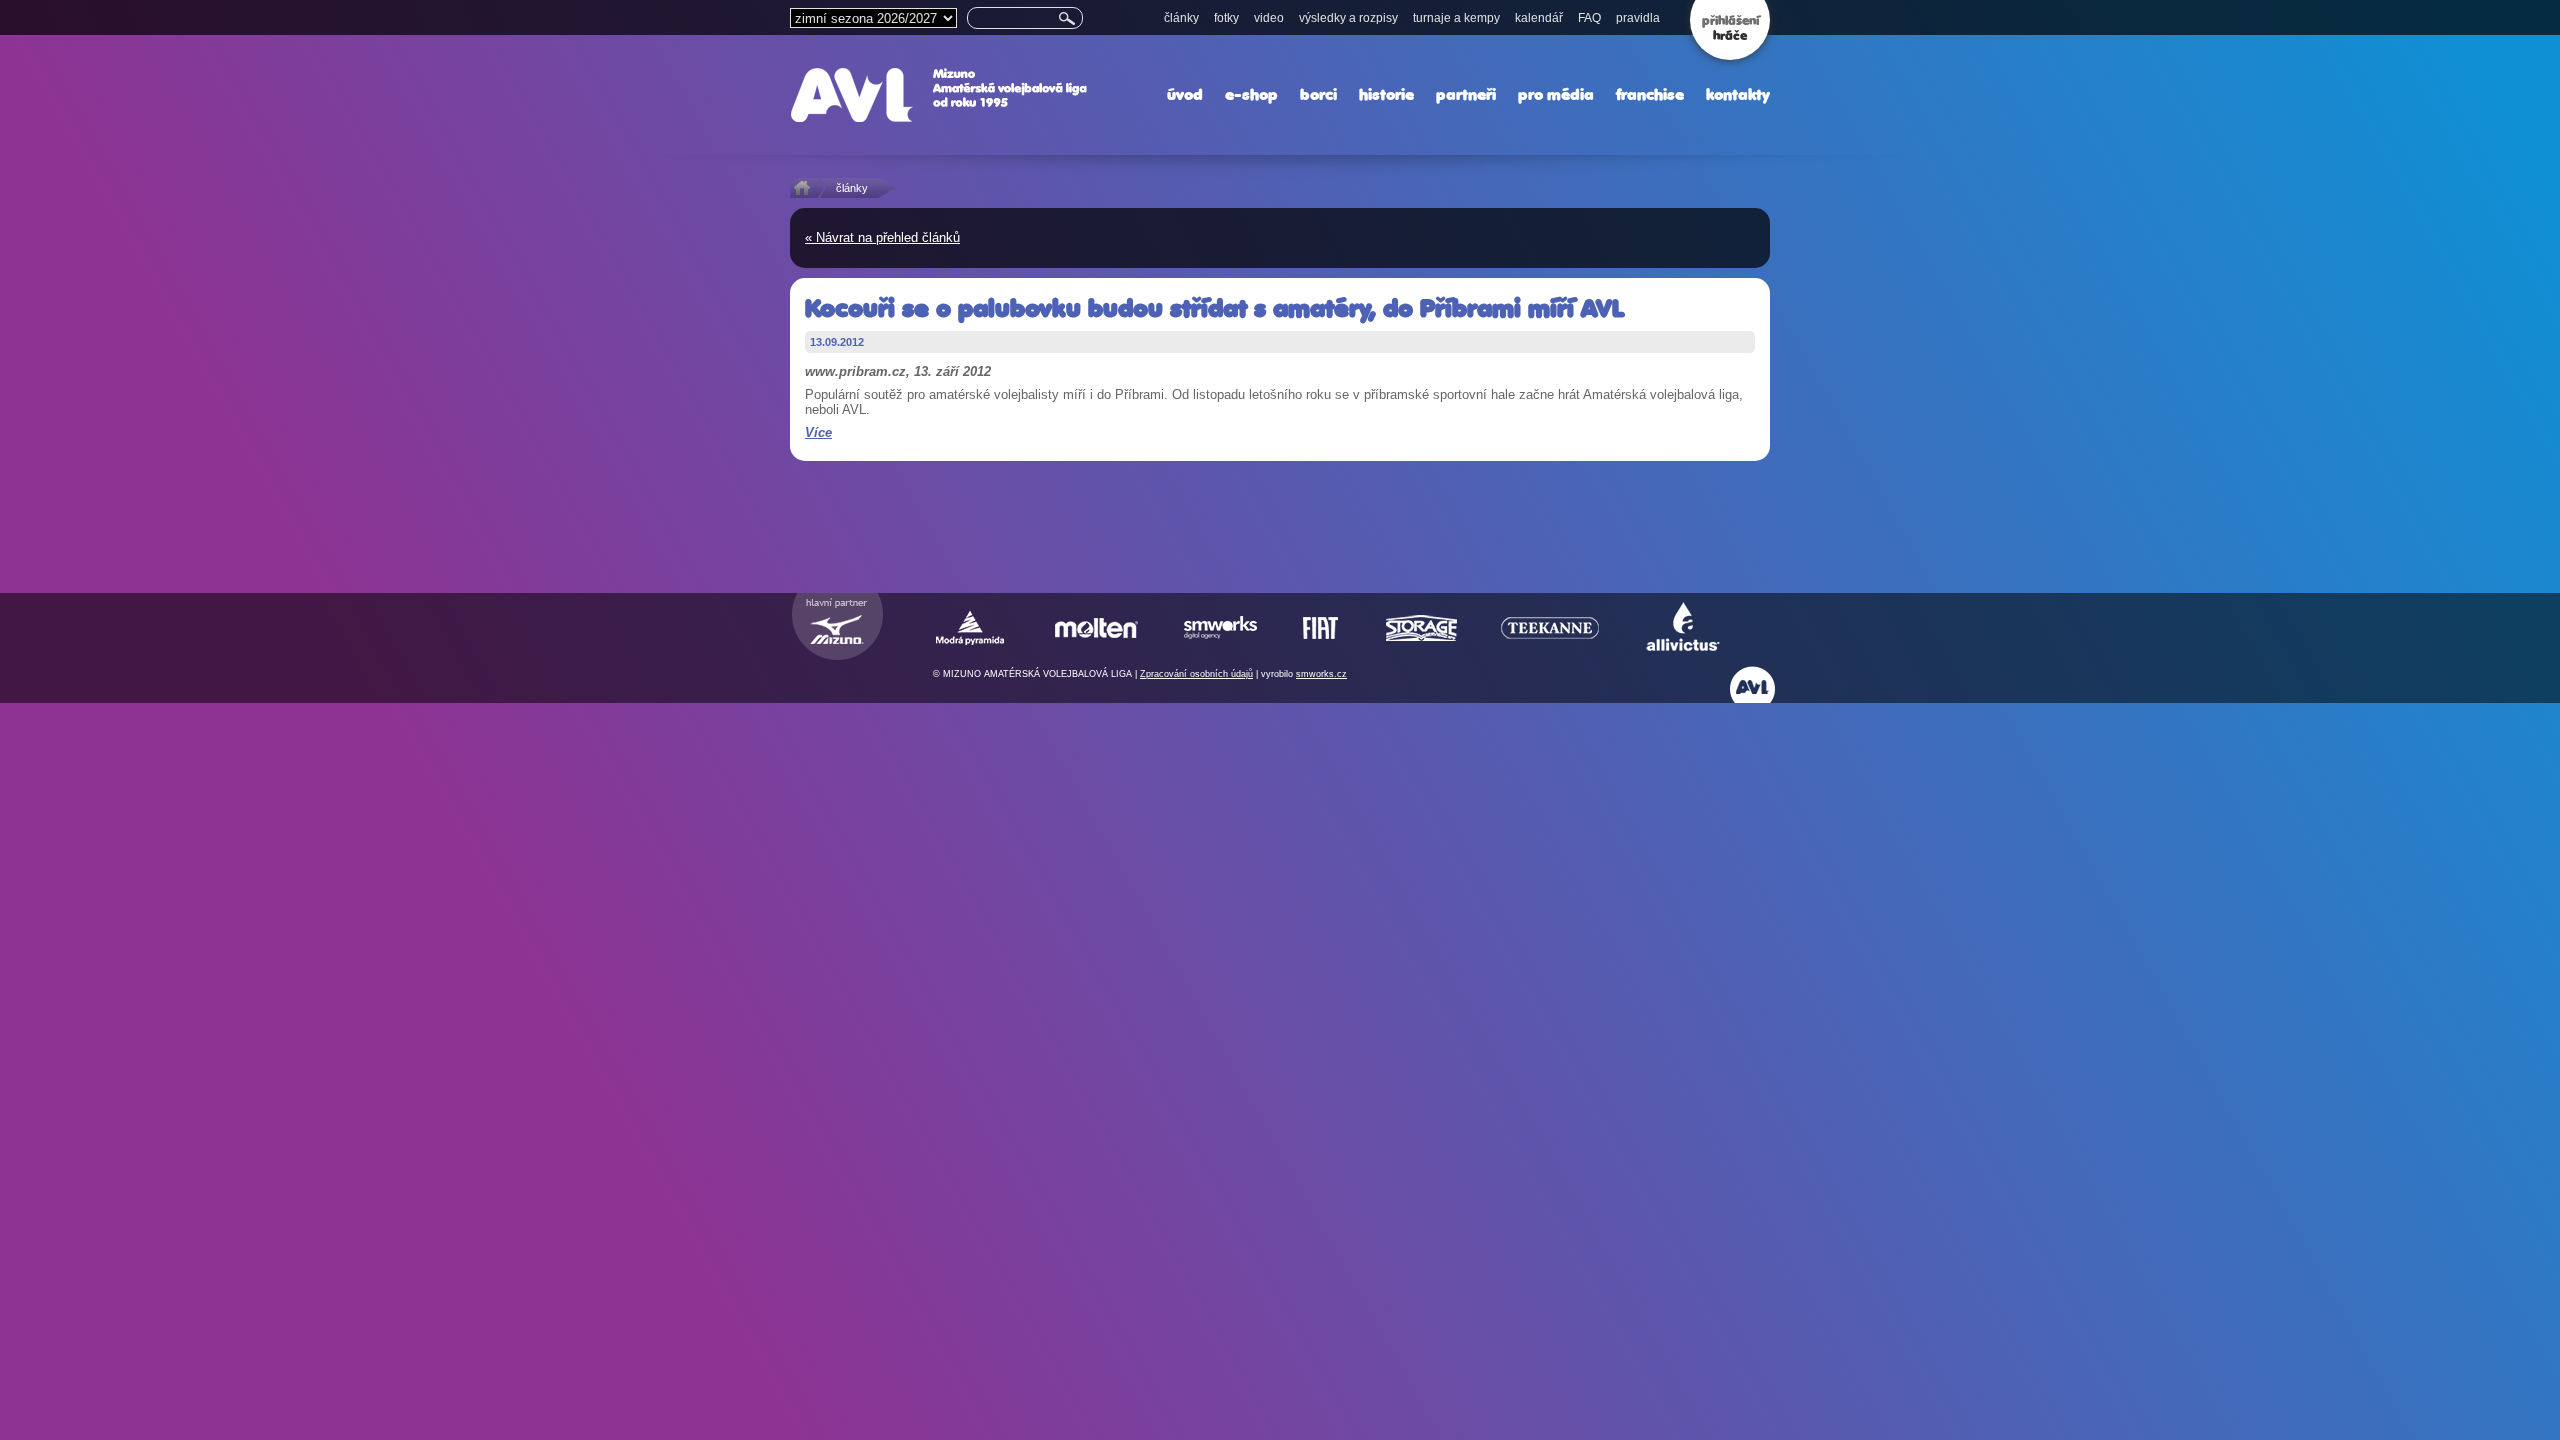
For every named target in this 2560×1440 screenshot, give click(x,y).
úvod (1185, 94)
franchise (1650, 94)
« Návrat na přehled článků (882, 237)
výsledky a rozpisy (1348, 18)
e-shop (1251, 94)
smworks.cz (1321, 674)
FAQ (1589, 18)
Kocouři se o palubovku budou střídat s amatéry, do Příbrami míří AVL (1214, 308)
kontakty (1738, 94)
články (1181, 18)
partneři (1466, 94)
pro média (1556, 94)
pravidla (1638, 18)
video (1269, 18)
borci (1318, 94)
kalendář (1539, 18)
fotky (1226, 18)
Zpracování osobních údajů (1196, 674)
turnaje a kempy (1456, 18)
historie (1386, 94)
